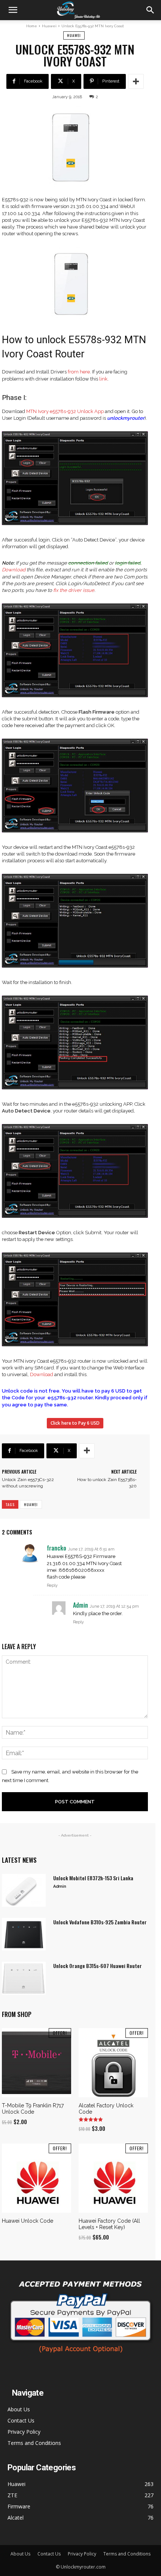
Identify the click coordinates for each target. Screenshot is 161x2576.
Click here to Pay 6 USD (75, 1423)
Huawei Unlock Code (28, 2221)
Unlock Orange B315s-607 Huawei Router (98, 1966)
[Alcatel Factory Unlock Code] (113, 2063)
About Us (19, 2409)
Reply (52, 1585)
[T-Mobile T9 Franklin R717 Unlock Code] (37, 2063)
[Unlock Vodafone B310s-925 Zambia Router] (24, 1934)
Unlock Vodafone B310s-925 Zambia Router (100, 1922)
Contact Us (21, 2420)
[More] (136, 81)
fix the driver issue (74, 590)
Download (14, 570)
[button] (13, 10)
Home (32, 26)
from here (79, 372)
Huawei (49, 26)
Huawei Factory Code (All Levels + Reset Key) (109, 2224)
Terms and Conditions (34, 2443)
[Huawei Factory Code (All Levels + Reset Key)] (113, 2178)
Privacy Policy (24, 2432)
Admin (60, 1886)
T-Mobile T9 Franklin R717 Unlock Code (33, 2109)
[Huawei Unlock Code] (37, 2178)
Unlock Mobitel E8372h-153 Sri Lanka (93, 1878)
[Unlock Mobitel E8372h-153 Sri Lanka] (24, 1890)
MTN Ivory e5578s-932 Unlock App (65, 411)
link (103, 379)
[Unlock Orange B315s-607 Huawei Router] (24, 1978)
